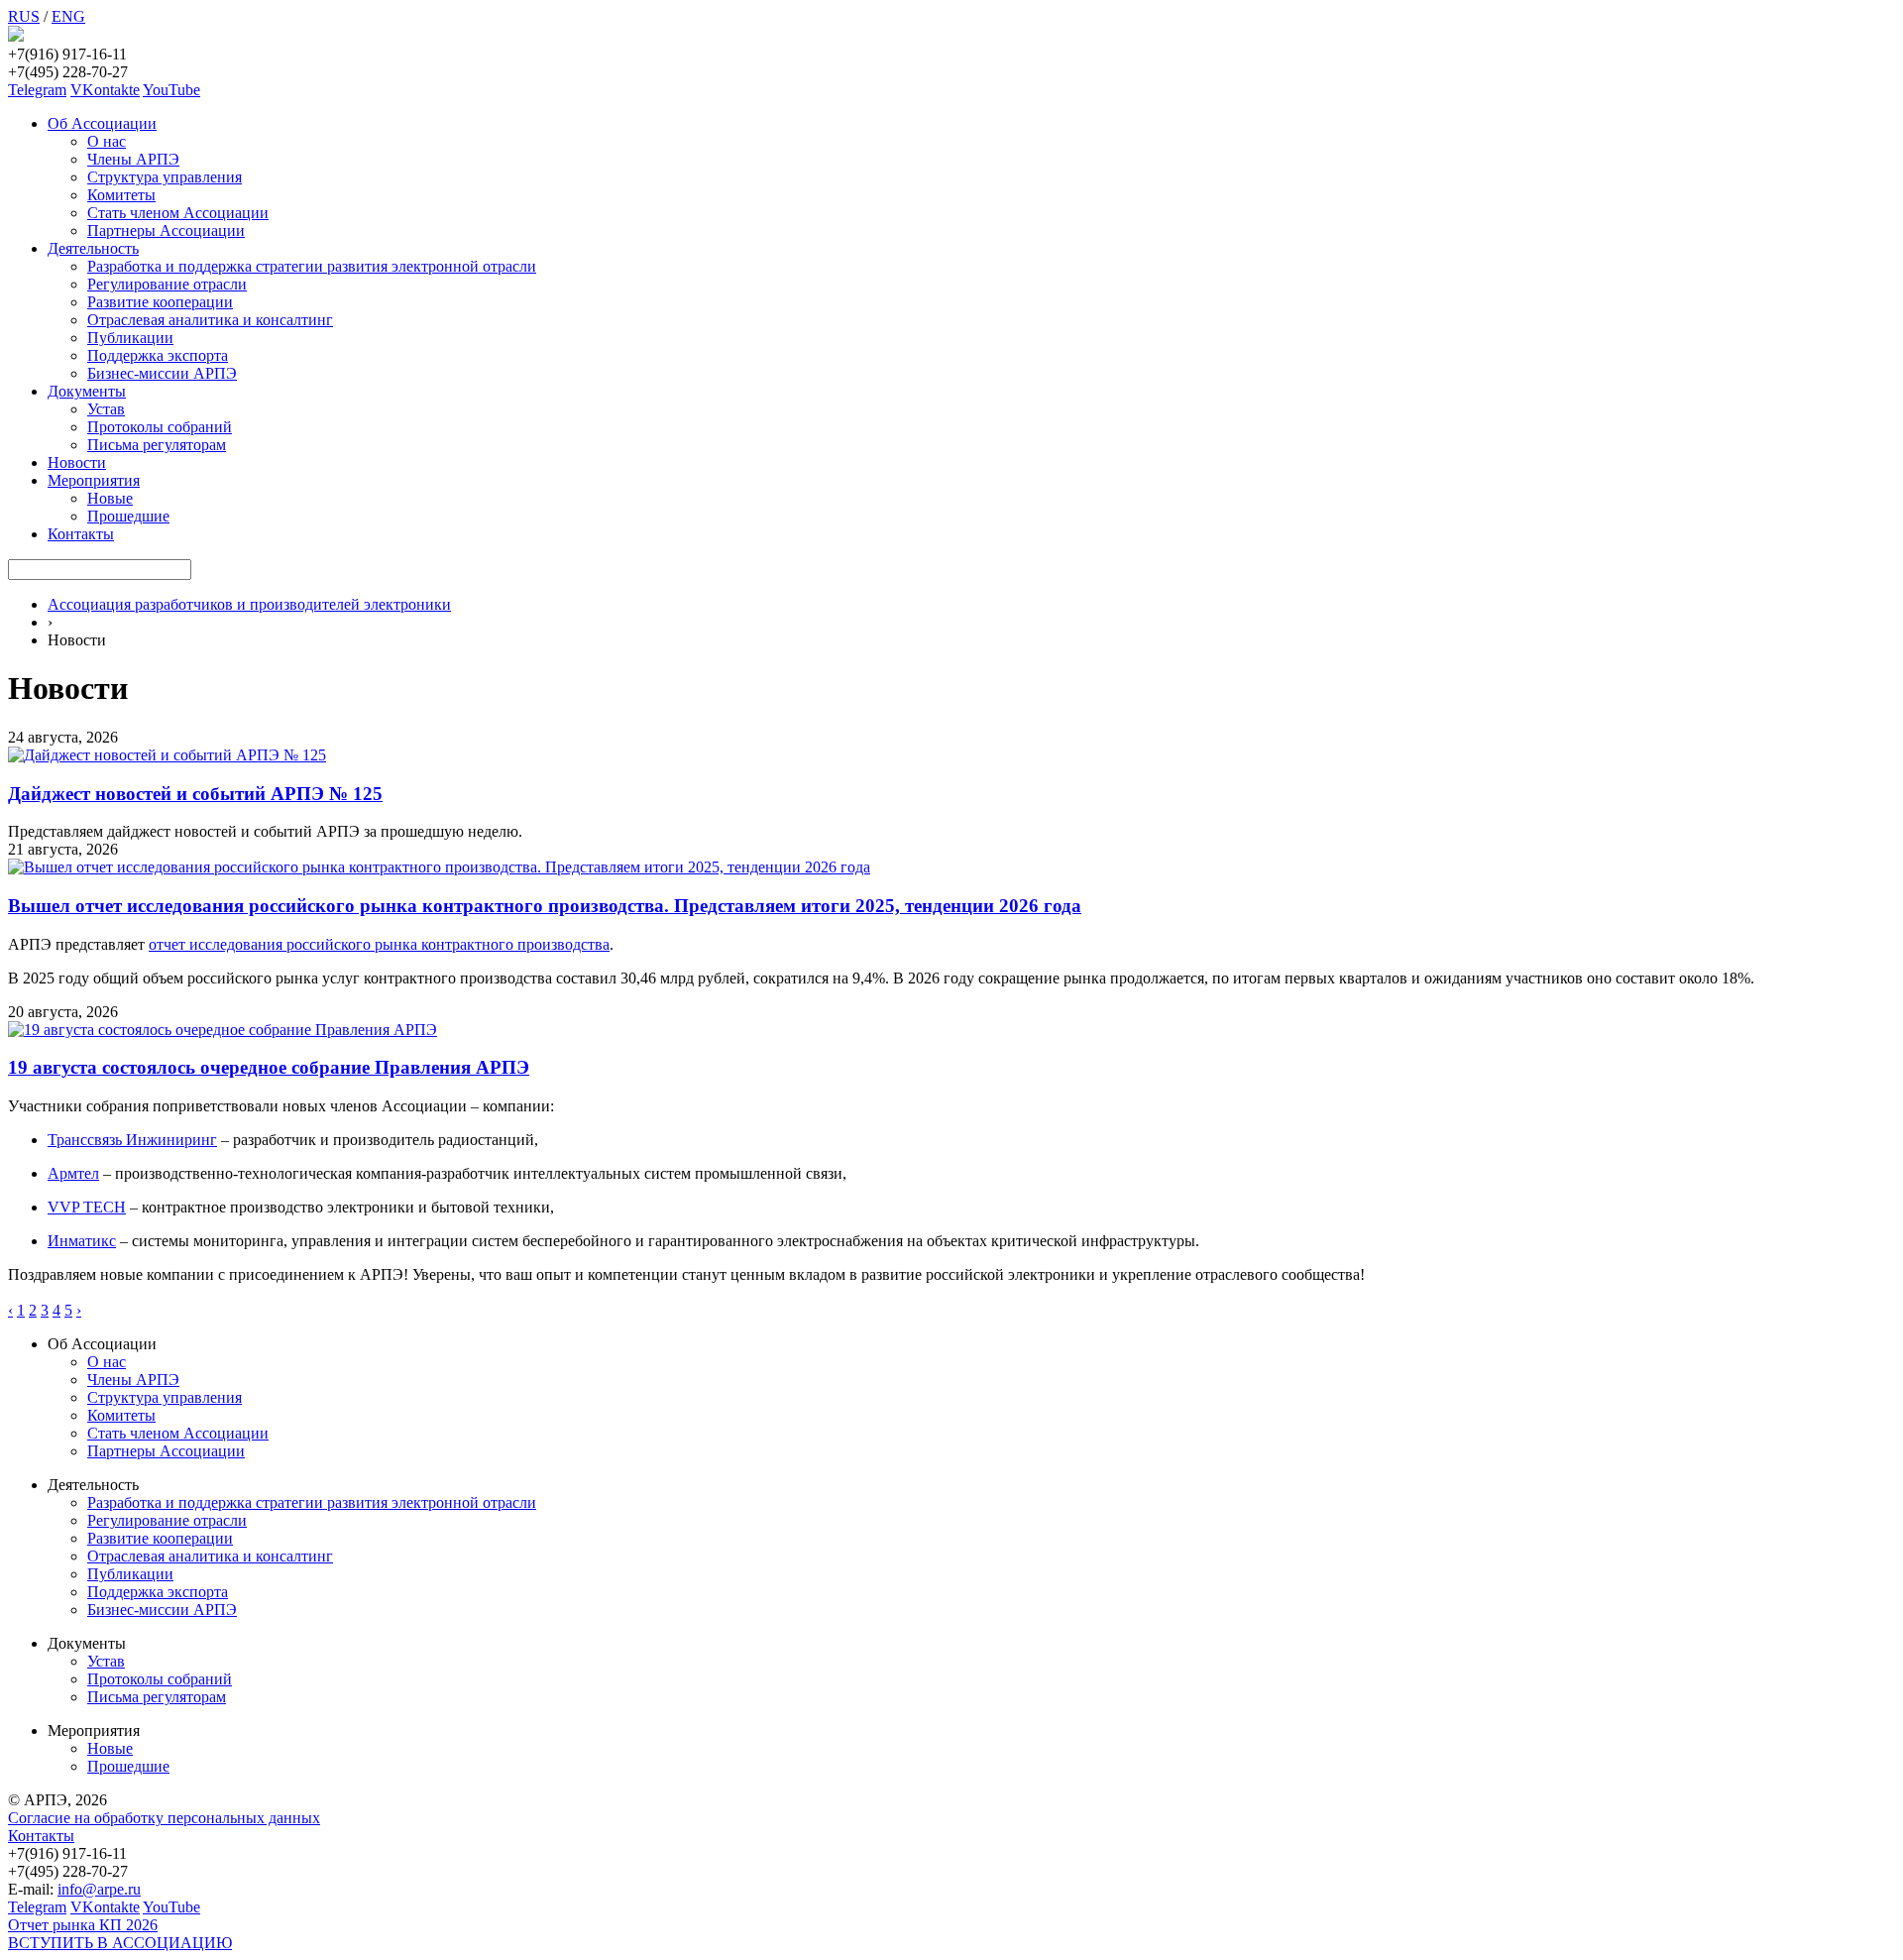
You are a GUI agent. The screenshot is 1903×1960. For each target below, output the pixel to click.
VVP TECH (87, 1207)
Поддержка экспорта (158, 355)
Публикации (130, 338)
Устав (106, 409)
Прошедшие (128, 516)
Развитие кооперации (160, 302)
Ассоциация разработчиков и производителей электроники (249, 604)
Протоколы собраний (160, 427)
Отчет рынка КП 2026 (83, 1925)
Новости (77, 462)
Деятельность (93, 248)
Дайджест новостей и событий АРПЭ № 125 (195, 794)
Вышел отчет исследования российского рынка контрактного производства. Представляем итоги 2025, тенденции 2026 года (545, 906)
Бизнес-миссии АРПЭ (162, 373)
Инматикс (82, 1241)
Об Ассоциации (102, 123)
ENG (68, 16)
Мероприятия (94, 480)
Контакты (81, 534)
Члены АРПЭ (133, 159)
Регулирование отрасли (167, 284)
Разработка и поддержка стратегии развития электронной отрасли (312, 266)
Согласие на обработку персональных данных (164, 1818)
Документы (87, 391)
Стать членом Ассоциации (178, 213)
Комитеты (121, 195)
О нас (107, 141)
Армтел (73, 1173)
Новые (110, 498)
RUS (24, 16)
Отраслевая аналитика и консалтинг (210, 320)
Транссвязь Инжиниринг (132, 1140)
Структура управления (165, 177)
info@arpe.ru (99, 1889)
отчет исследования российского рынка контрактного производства (379, 944)
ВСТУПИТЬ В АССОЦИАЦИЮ (120, 1943)
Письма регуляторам (157, 445)
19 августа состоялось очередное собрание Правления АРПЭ (269, 1067)
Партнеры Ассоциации (166, 231)
